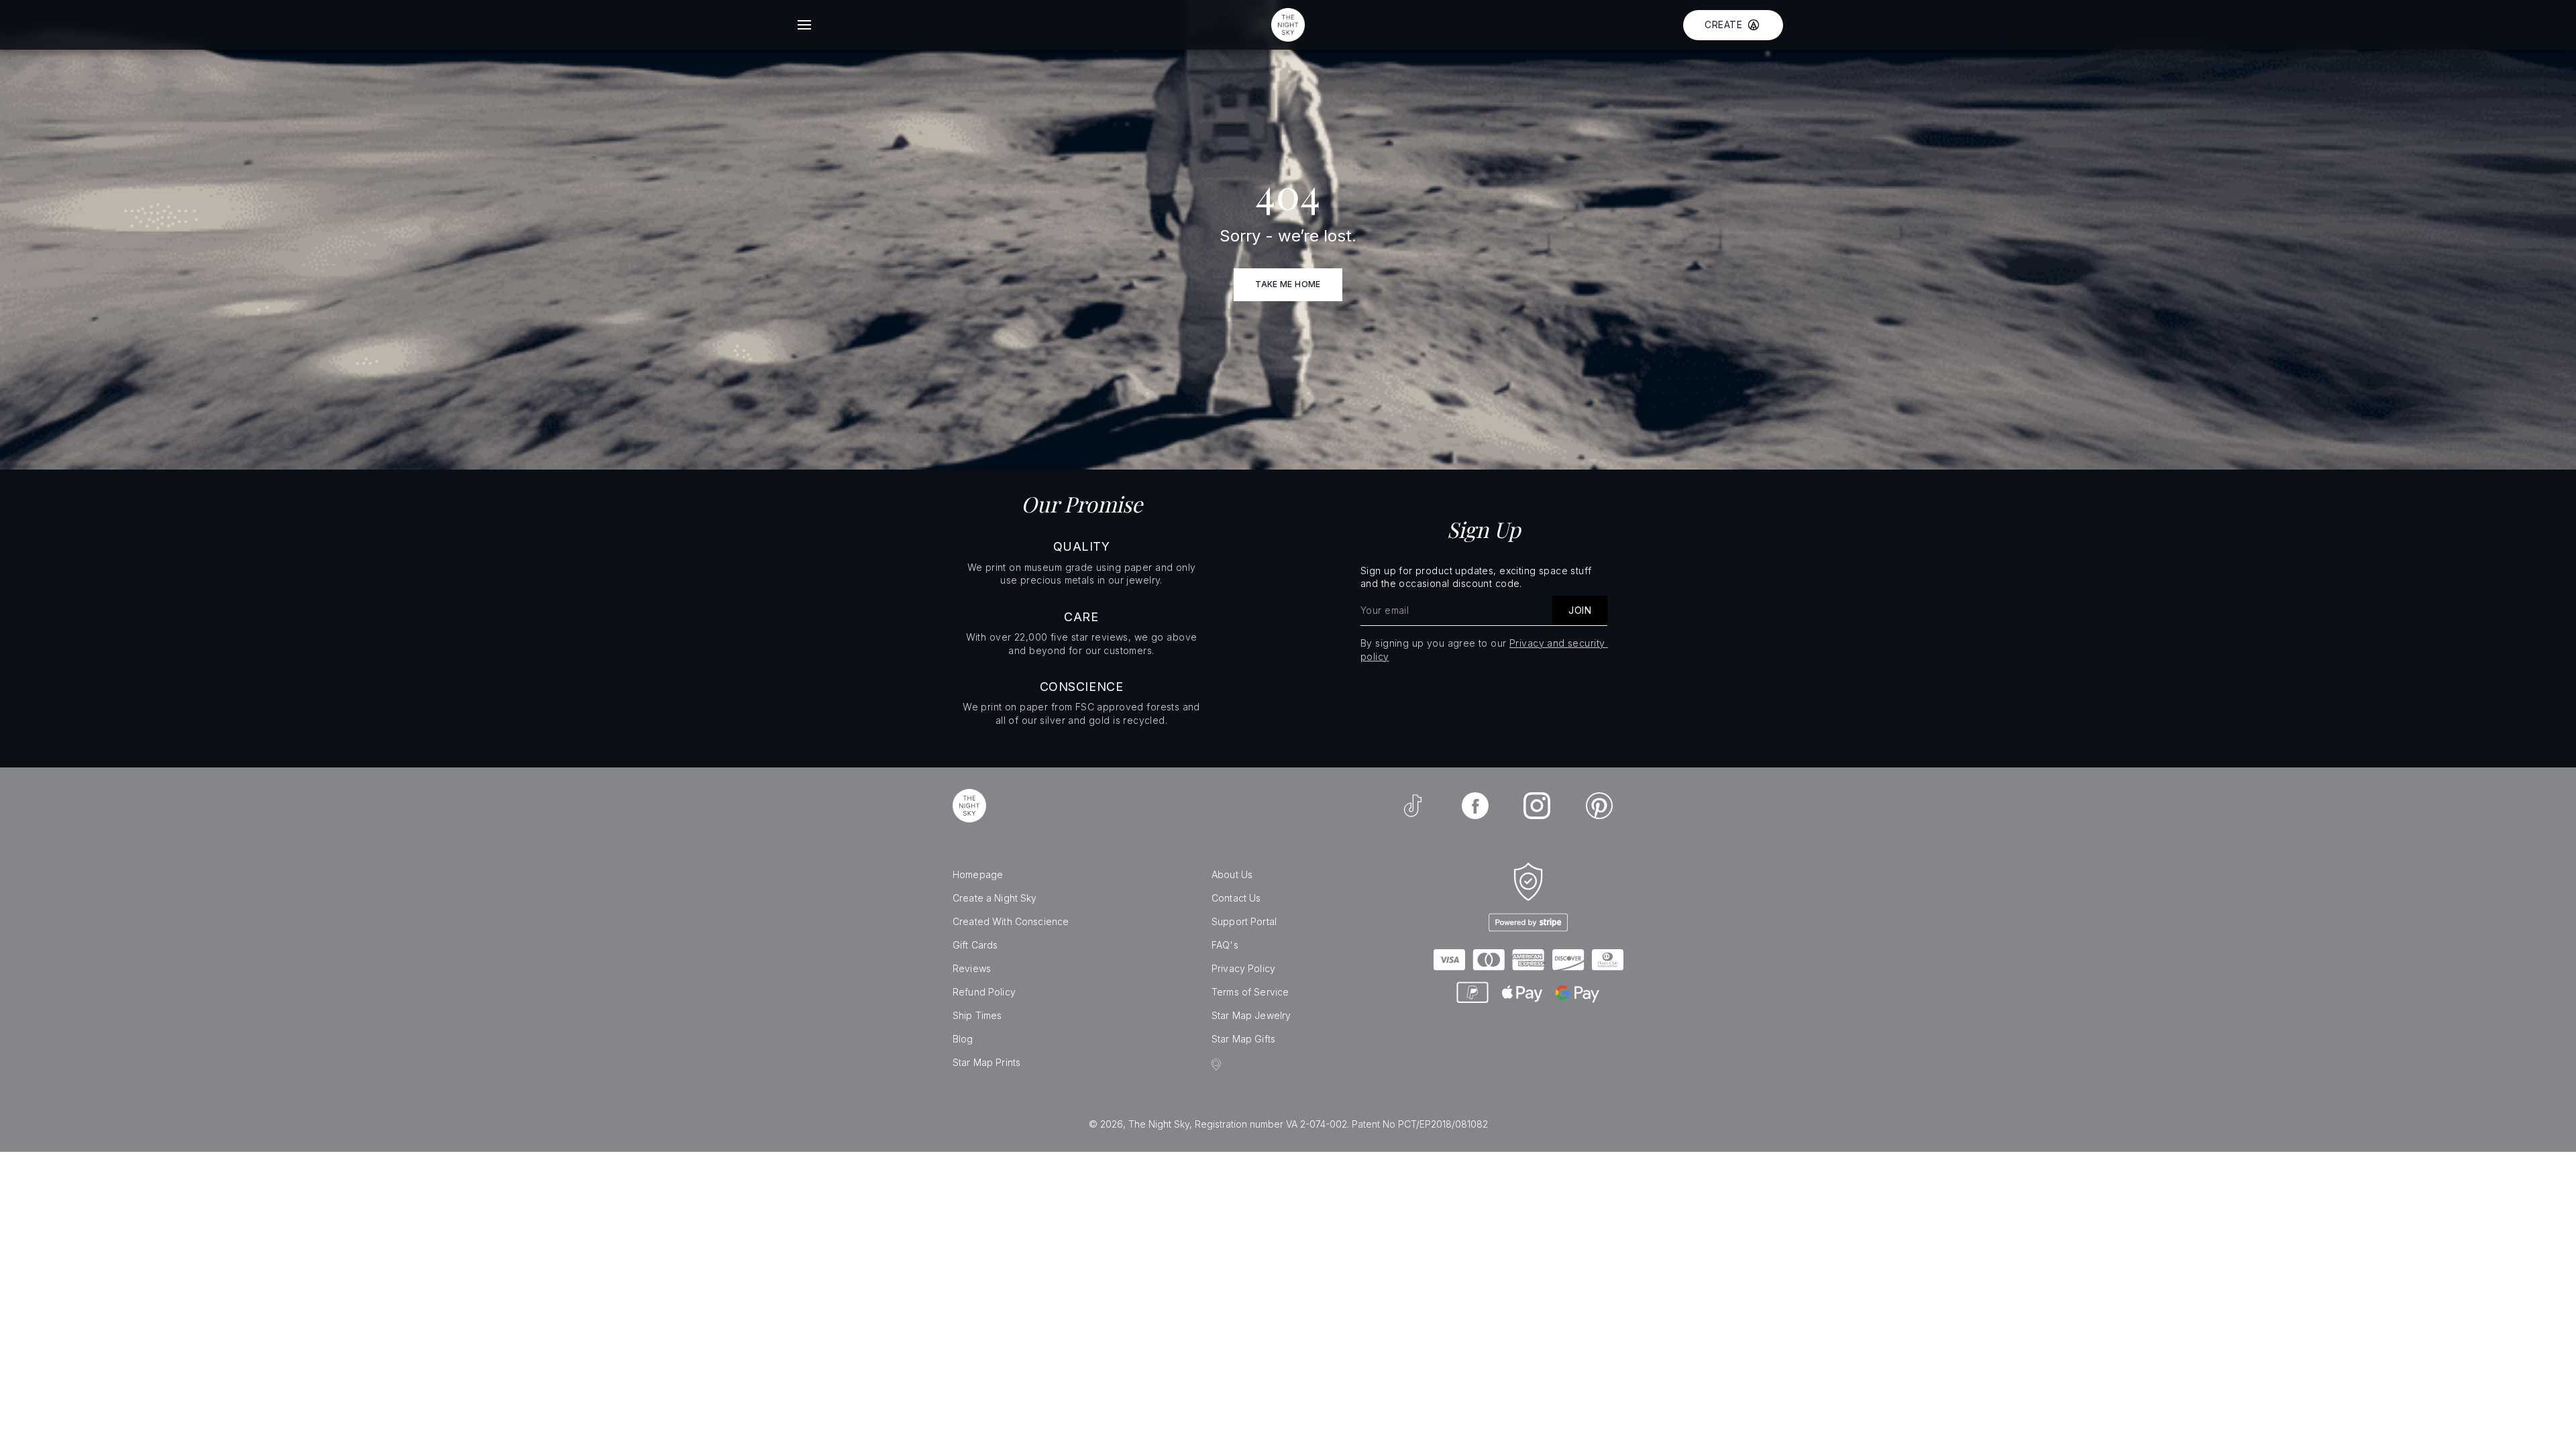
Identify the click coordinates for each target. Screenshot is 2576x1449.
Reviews (972, 968)
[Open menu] (804, 25)
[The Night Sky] (969, 806)
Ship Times (977, 1015)
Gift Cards (975, 945)
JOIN (1580, 610)
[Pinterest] (1599, 806)
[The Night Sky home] (1288, 25)
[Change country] (1218, 1065)
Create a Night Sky (995, 898)
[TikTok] (1413, 806)
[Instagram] (1537, 806)
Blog (963, 1039)
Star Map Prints (986, 1062)
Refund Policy (984, 992)
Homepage (978, 874)
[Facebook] (1475, 806)
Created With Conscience (1011, 921)
